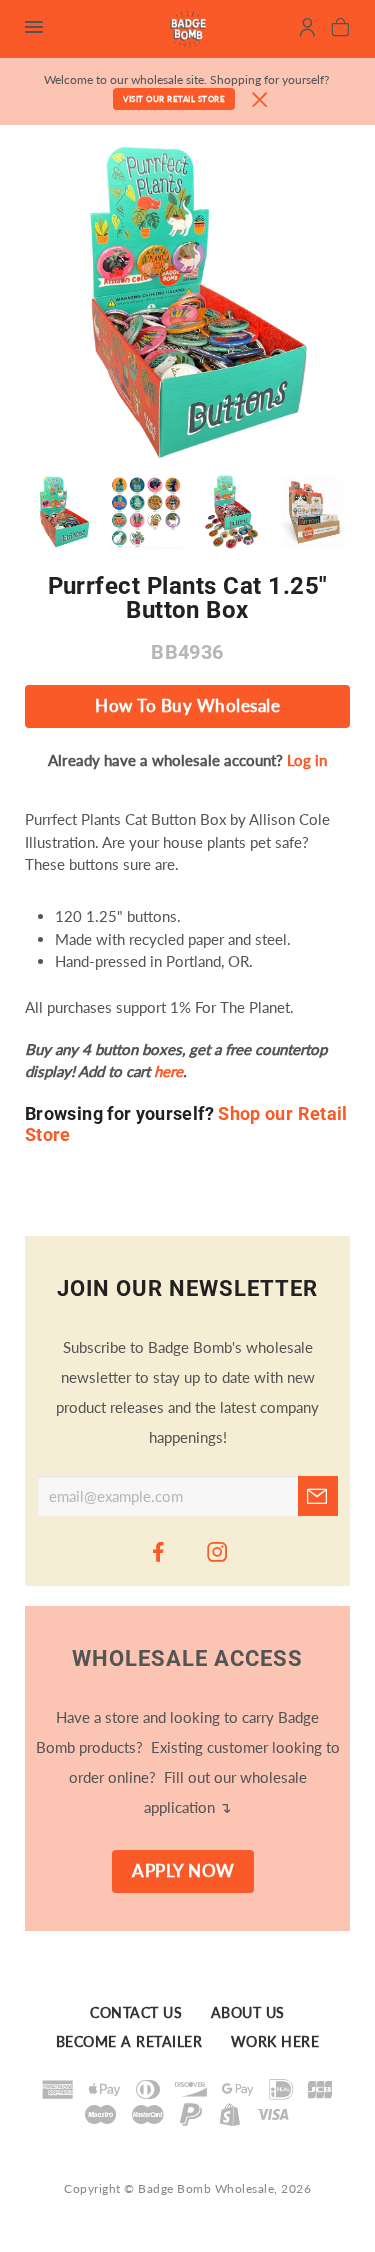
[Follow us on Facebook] (158, 1551)
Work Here (275, 2042)
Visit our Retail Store (174, 99)
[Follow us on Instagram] (217, 1551)
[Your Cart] (340, 30)
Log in (307, 760)
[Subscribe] (318, 1496)
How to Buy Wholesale (187, 706)
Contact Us (136, 2013)
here (168, 1071)
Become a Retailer (129, 2042)
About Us (248, 2013)
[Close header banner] (260, 100)
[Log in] (307, 30)
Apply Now (183, 1871)
